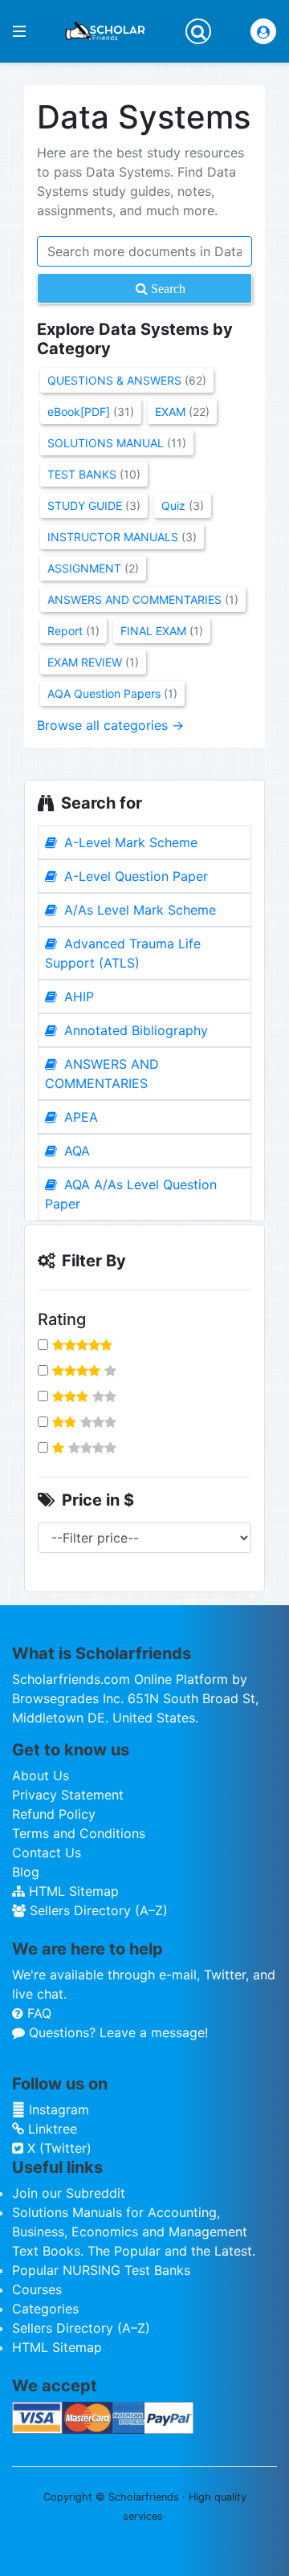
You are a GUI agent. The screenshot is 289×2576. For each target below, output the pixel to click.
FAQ (37, 2013)
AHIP (77, 997)
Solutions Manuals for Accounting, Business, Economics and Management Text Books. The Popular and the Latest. (134, 2232)
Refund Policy (54, 1814)
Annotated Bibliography (134, 1030)
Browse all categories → (110, 725)
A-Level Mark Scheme (129, 842)
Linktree (51, 2129)
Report (73, 631)
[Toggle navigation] (198, 31)
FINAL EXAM (162, 631)
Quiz (183, 505)
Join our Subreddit (69, 2193)
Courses (37, 2289)
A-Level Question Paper (134, 876)
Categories (45, 2309)
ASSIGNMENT (93, 568)
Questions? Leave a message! (116, 2032)
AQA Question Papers (112, 693)
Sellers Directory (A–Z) (97, 1910)
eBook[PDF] (91, 412)
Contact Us (47, 1853)
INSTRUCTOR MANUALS (122, 537)
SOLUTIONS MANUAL (117, 443)
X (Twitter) (57, 2148)
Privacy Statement (68, 1795)
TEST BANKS (94, 474)
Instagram (57, 2109)
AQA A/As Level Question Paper (131, 1194)
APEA (79, 1117)
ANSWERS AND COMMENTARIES (102, 1074)
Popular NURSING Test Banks (101, 2270)
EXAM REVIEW (93, 662)
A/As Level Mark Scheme (138, 910)
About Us (41, 1775)
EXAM (182, 412)
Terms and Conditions (79, 1833)
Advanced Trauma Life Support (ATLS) (123, 953)
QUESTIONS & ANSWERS (127, 380)
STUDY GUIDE (94, 505)
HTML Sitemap (72, 1891)
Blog (26, 1872)
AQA (75, 1151)
